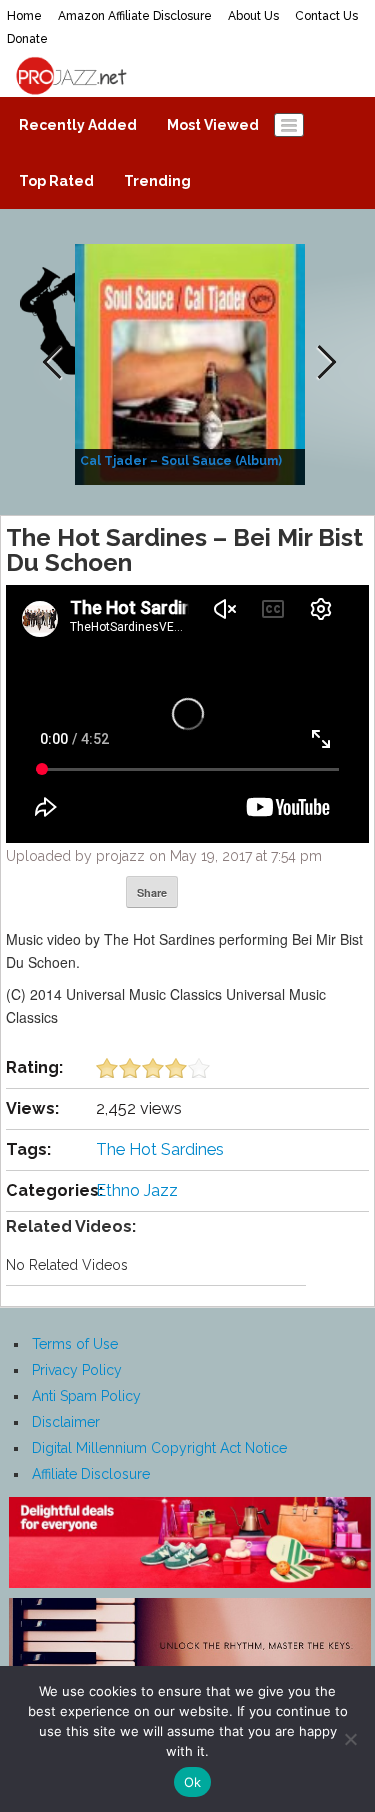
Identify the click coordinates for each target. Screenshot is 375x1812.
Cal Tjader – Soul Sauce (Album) (181, 461)
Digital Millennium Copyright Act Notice (159, 1448)
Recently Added (78, 125)
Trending (157, 181)
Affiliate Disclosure (91, 1474)
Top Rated (56, 181)
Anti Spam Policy (86, 1396)
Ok (193, 1782)
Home (24, 16)
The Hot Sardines (160, 1149)
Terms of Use (75, 1344)
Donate (27, 39)
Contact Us (326, 16)
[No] (350, 1739)
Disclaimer (66, 1422)
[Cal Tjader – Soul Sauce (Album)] (192, 363)
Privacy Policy (77, 1370)
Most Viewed (213, 125)
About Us (253, 16)
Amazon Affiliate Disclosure (135, 16)
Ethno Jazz (137, 1190)
